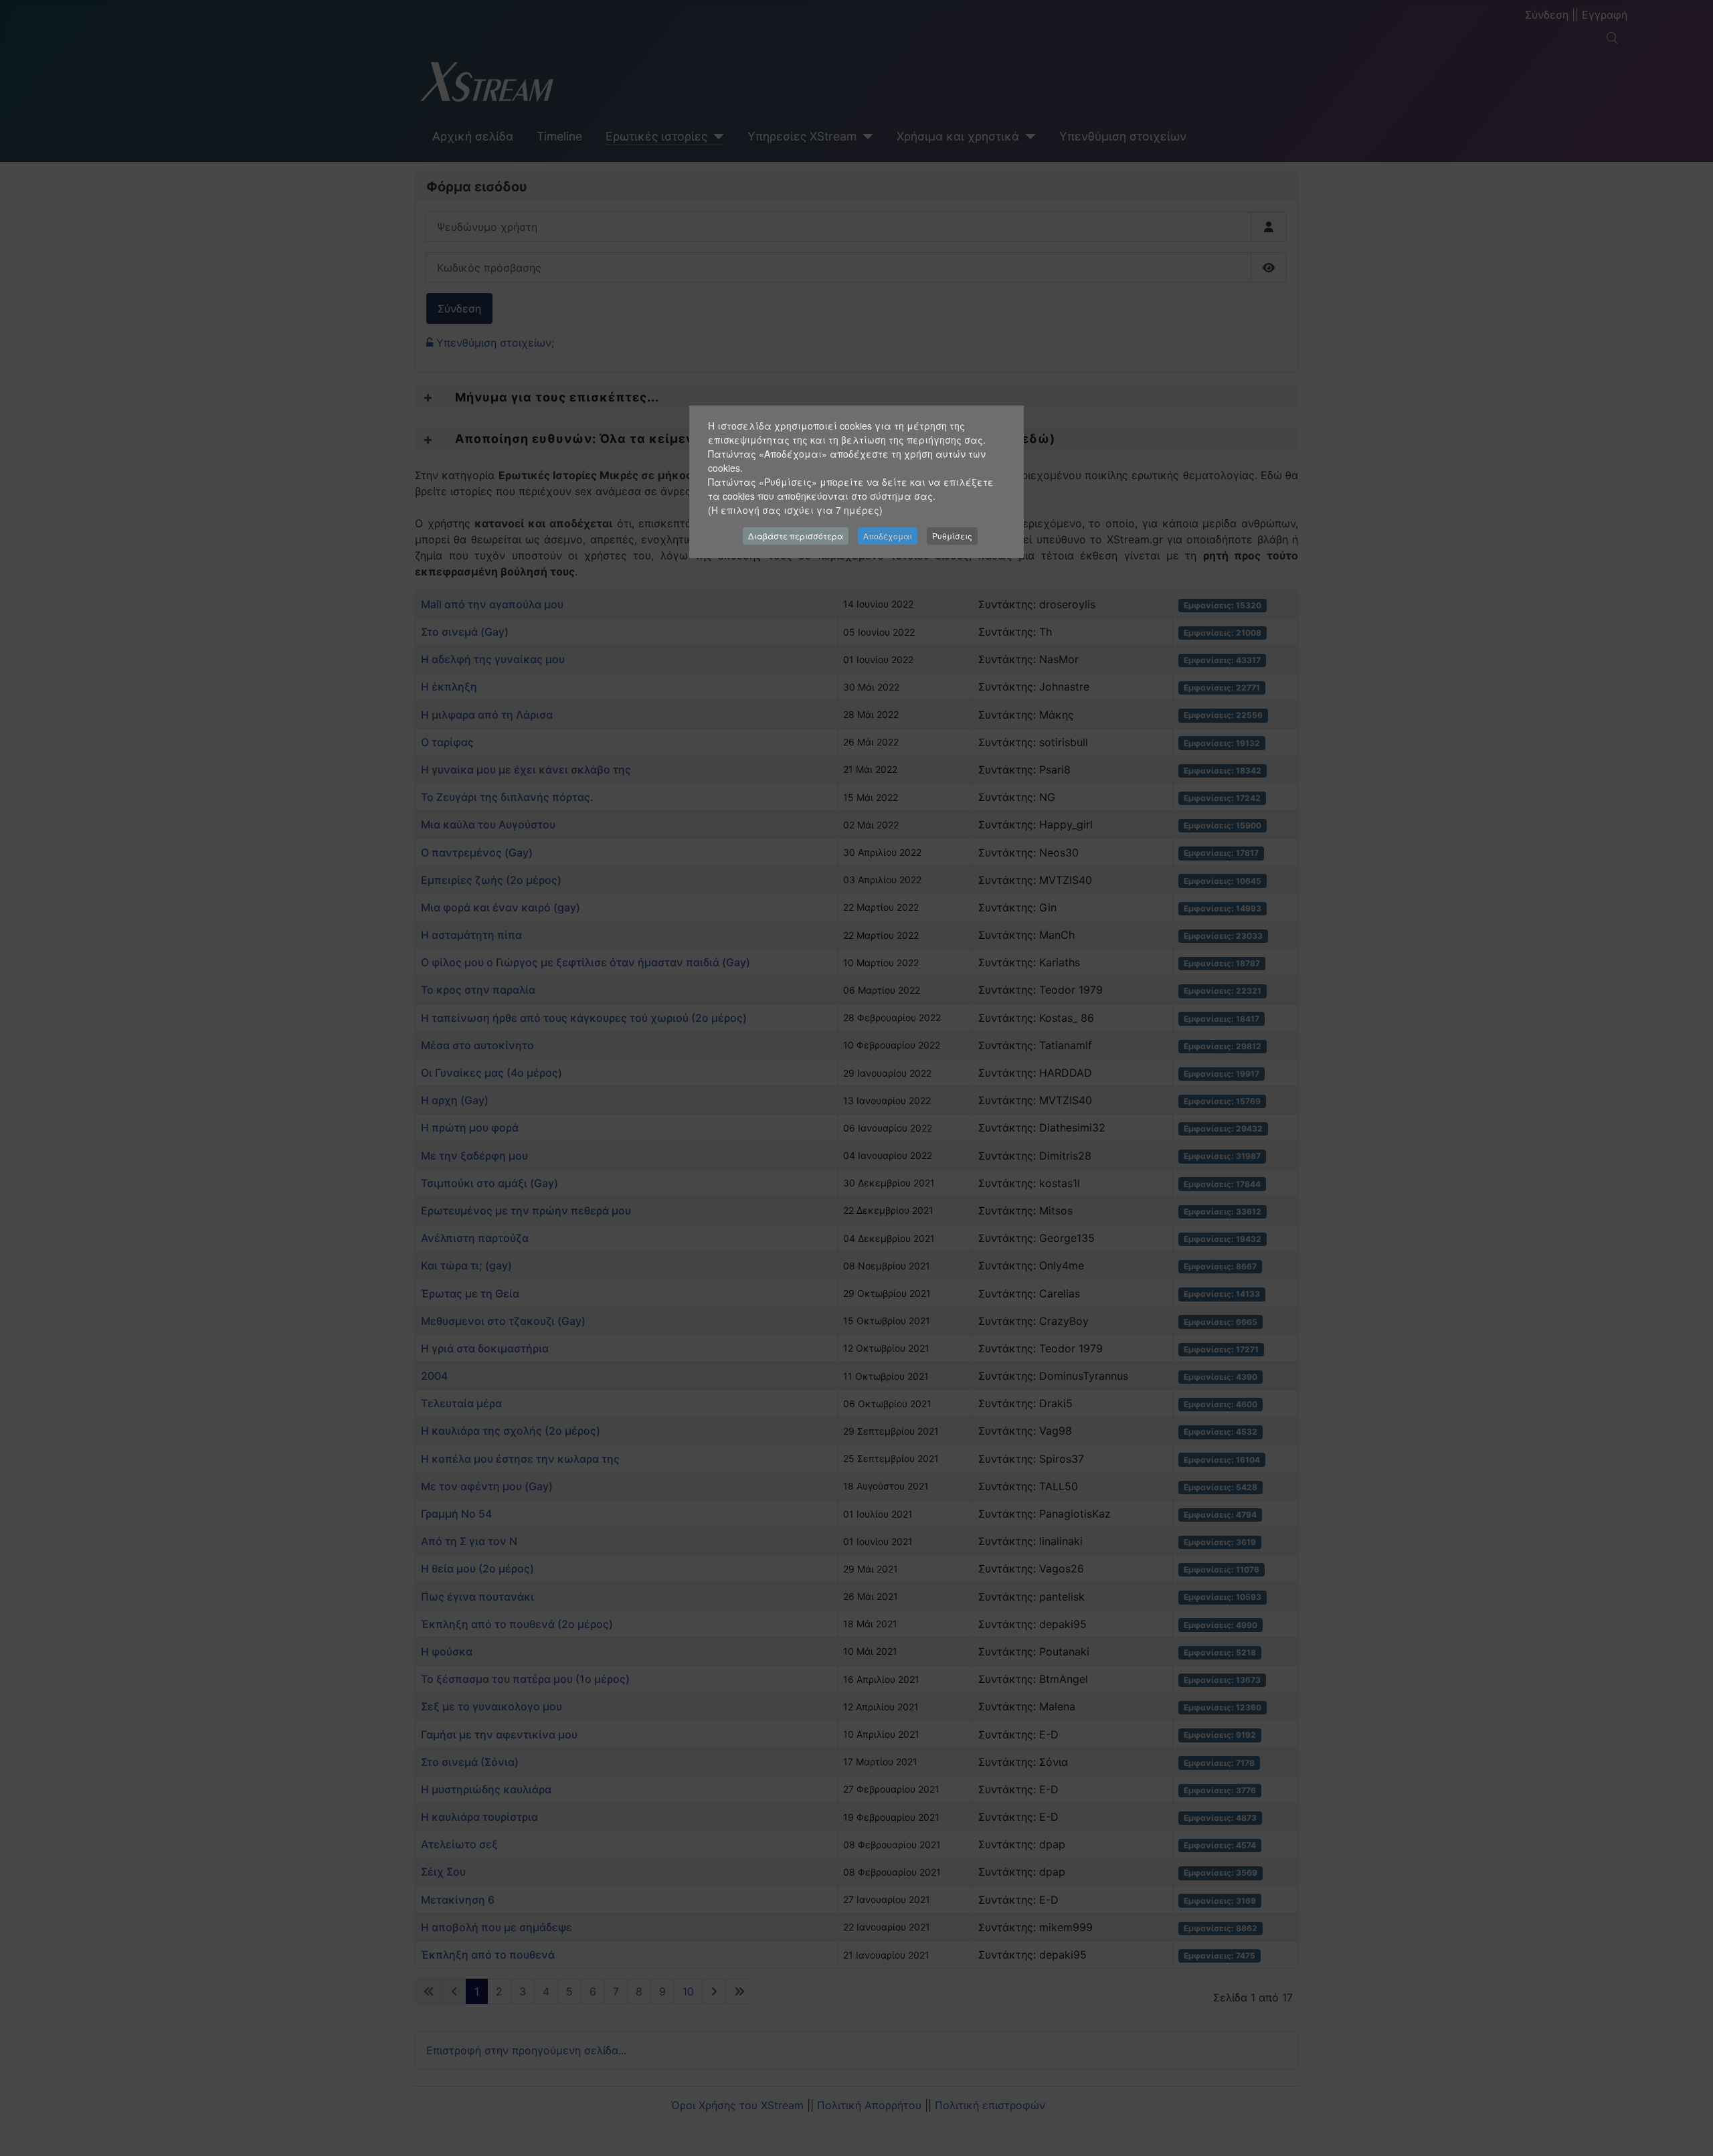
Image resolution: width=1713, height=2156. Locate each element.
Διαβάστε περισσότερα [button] (796, 536)
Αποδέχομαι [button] (888, 536)
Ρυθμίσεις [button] (952, 536)
